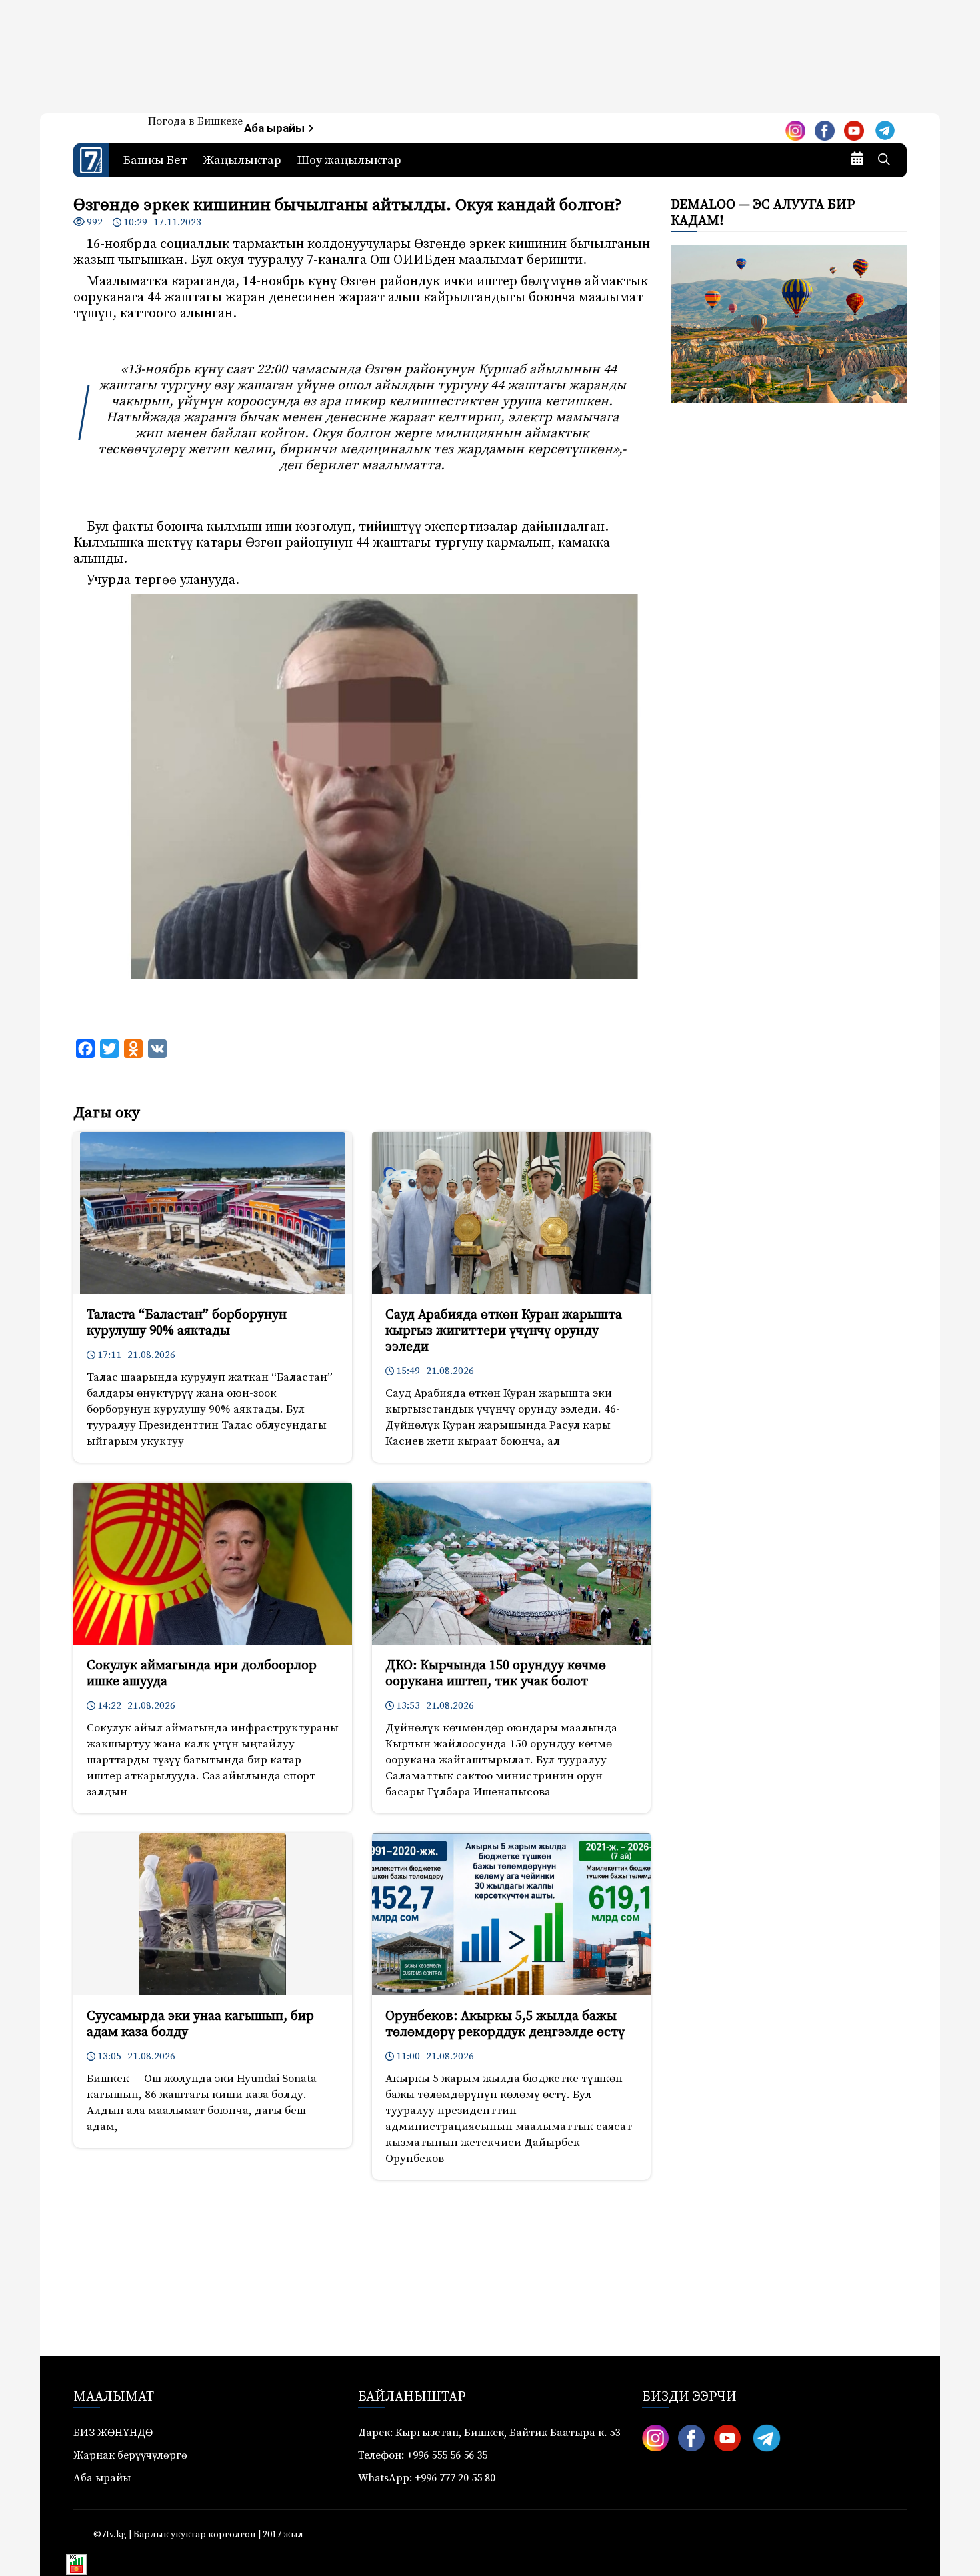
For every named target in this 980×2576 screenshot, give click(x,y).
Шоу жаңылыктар (349, 160)
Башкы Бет (155, 160)
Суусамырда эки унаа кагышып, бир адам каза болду (200, 2024)
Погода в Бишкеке (195, 121)
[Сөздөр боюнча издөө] (884, 161)
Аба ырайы (276, 128)
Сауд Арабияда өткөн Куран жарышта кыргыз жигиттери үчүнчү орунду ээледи (504, 1331)
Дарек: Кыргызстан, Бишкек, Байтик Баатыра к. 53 (489, 2433)
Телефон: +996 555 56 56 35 (423, 2455)
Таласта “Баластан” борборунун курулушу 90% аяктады (187, 1323)
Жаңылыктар (242, 160)
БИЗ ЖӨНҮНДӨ (113, 2433)
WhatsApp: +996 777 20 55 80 (427, 2478)
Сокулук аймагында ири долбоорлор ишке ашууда (202, 1674)
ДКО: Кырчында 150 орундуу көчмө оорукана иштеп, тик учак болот (496, 1674)
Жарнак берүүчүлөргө (130, 2455)
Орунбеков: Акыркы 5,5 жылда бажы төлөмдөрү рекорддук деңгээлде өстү (505, 2024)
